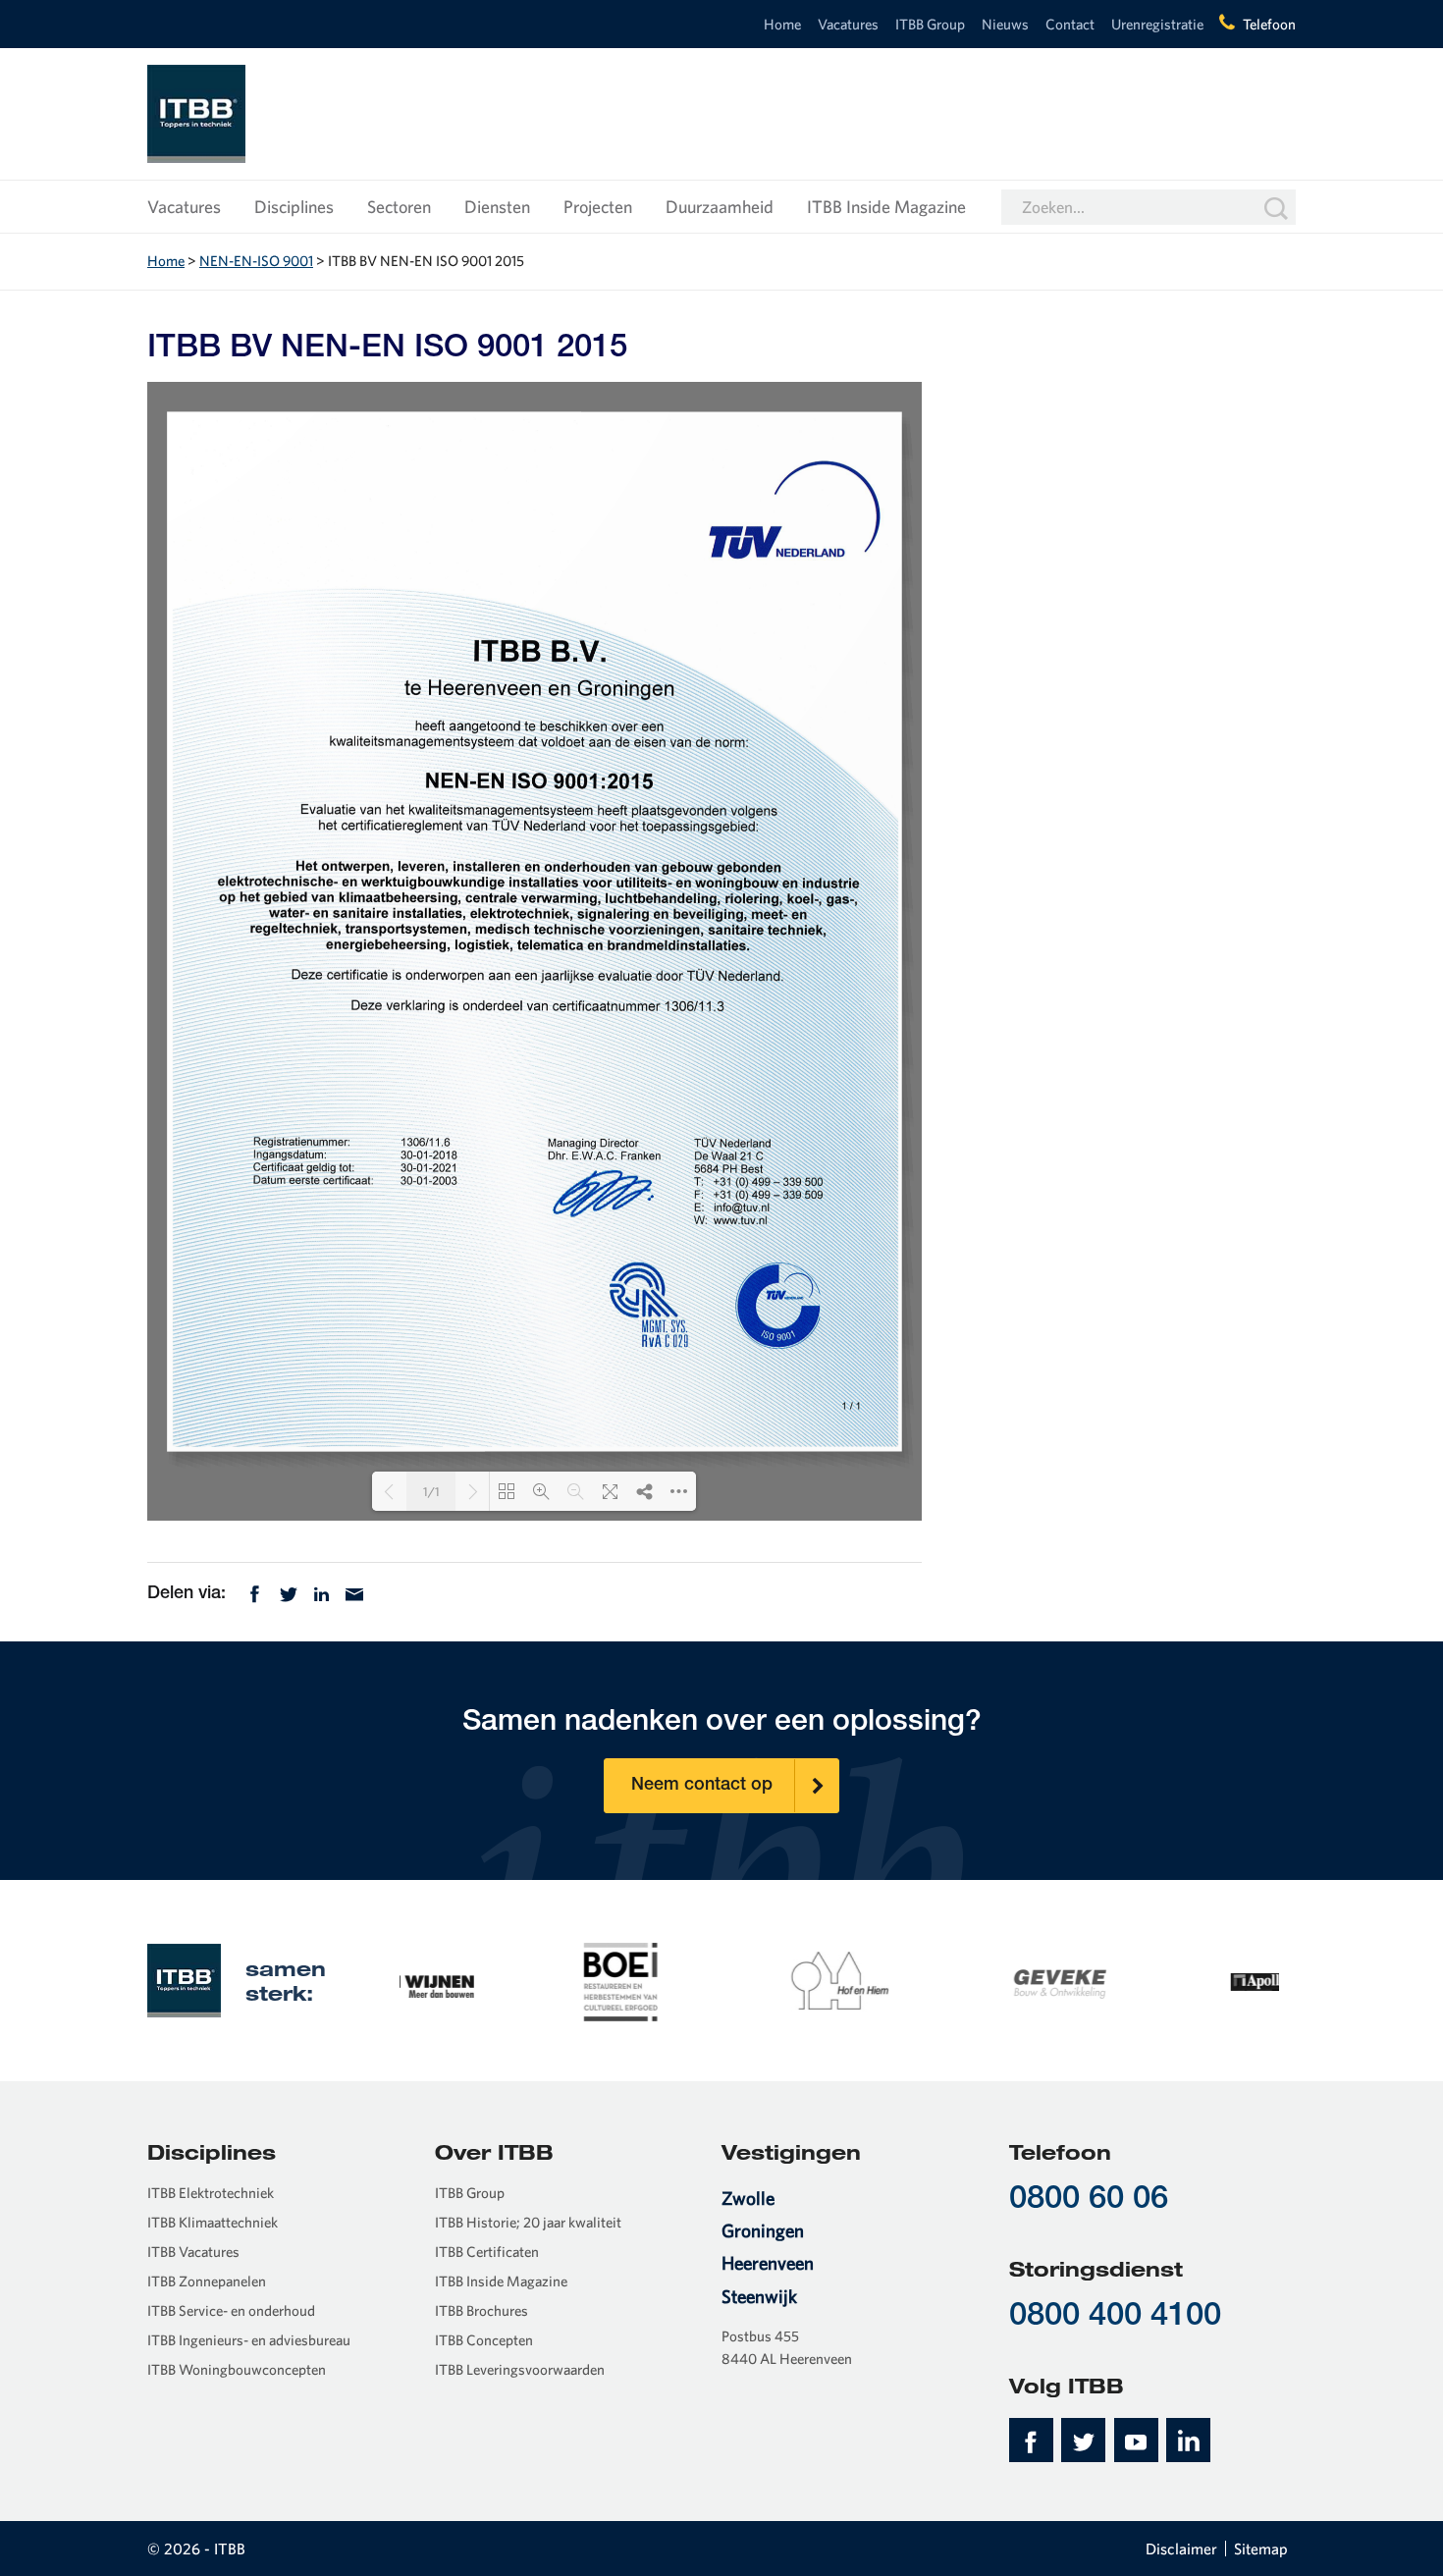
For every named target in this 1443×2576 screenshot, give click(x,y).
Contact (1070, 24)
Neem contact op (702, 1786)
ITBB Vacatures (193, 2252)
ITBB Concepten (484, 2340)
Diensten (497, 207)
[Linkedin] (321, 1592)
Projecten (598, 207)
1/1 (431, 1492)
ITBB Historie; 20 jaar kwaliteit (528, 2222)
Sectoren (399, 207)
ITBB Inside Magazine (886, 207)
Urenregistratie (1157, 24)
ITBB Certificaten (487, 2252)
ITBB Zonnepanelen (207, 2281)
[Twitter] (289, 1592)
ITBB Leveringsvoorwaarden (520, 2369)
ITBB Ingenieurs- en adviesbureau (249, 2340)
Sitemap (1261, 2549)
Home (782, 24)
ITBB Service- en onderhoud (231, 2310)
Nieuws (1005, 24)
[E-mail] (354, 1592)
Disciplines (294, 207)
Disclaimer (1181, 2549)
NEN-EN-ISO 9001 (256, 261)
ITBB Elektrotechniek (211, 2193)
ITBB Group (930, 24)
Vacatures (848, 24)
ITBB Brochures (481, 2310)
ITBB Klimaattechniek (213, 2222)
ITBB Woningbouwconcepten (237, 2369)
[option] (509, 1980)
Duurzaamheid (720, 207)
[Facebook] (255, 1592)
